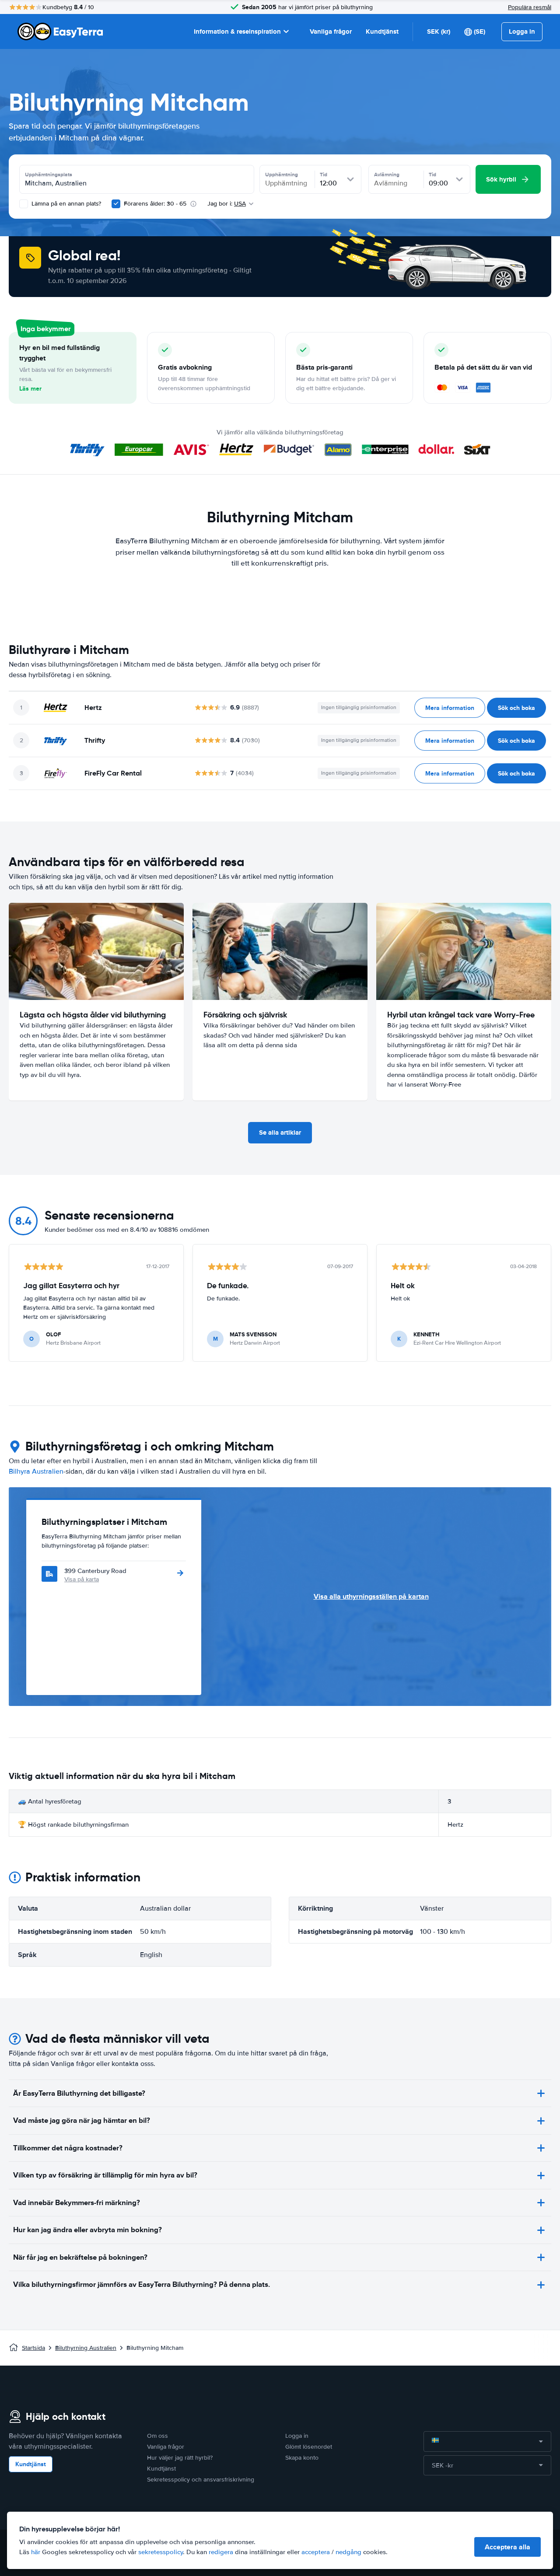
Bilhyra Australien (36, 1472)
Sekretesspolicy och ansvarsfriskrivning (201, 2480)
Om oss (157, 2436)
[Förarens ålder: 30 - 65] (116, 204)
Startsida (33, 2348)
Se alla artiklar (280, 1132)
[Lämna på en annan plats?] (24, 204)
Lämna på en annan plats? (65, 204)
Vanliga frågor (331, 31)
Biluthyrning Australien (86, 2348)
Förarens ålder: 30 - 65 (155, 204)
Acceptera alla (507, 2547)
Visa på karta (82, 1579)
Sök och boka (516, 708)
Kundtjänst (382, 31)
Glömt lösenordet (309, 2447)
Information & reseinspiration (237, 31)
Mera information (450, 708)
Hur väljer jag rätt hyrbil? (180, 2458)
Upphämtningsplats (49, 175)
